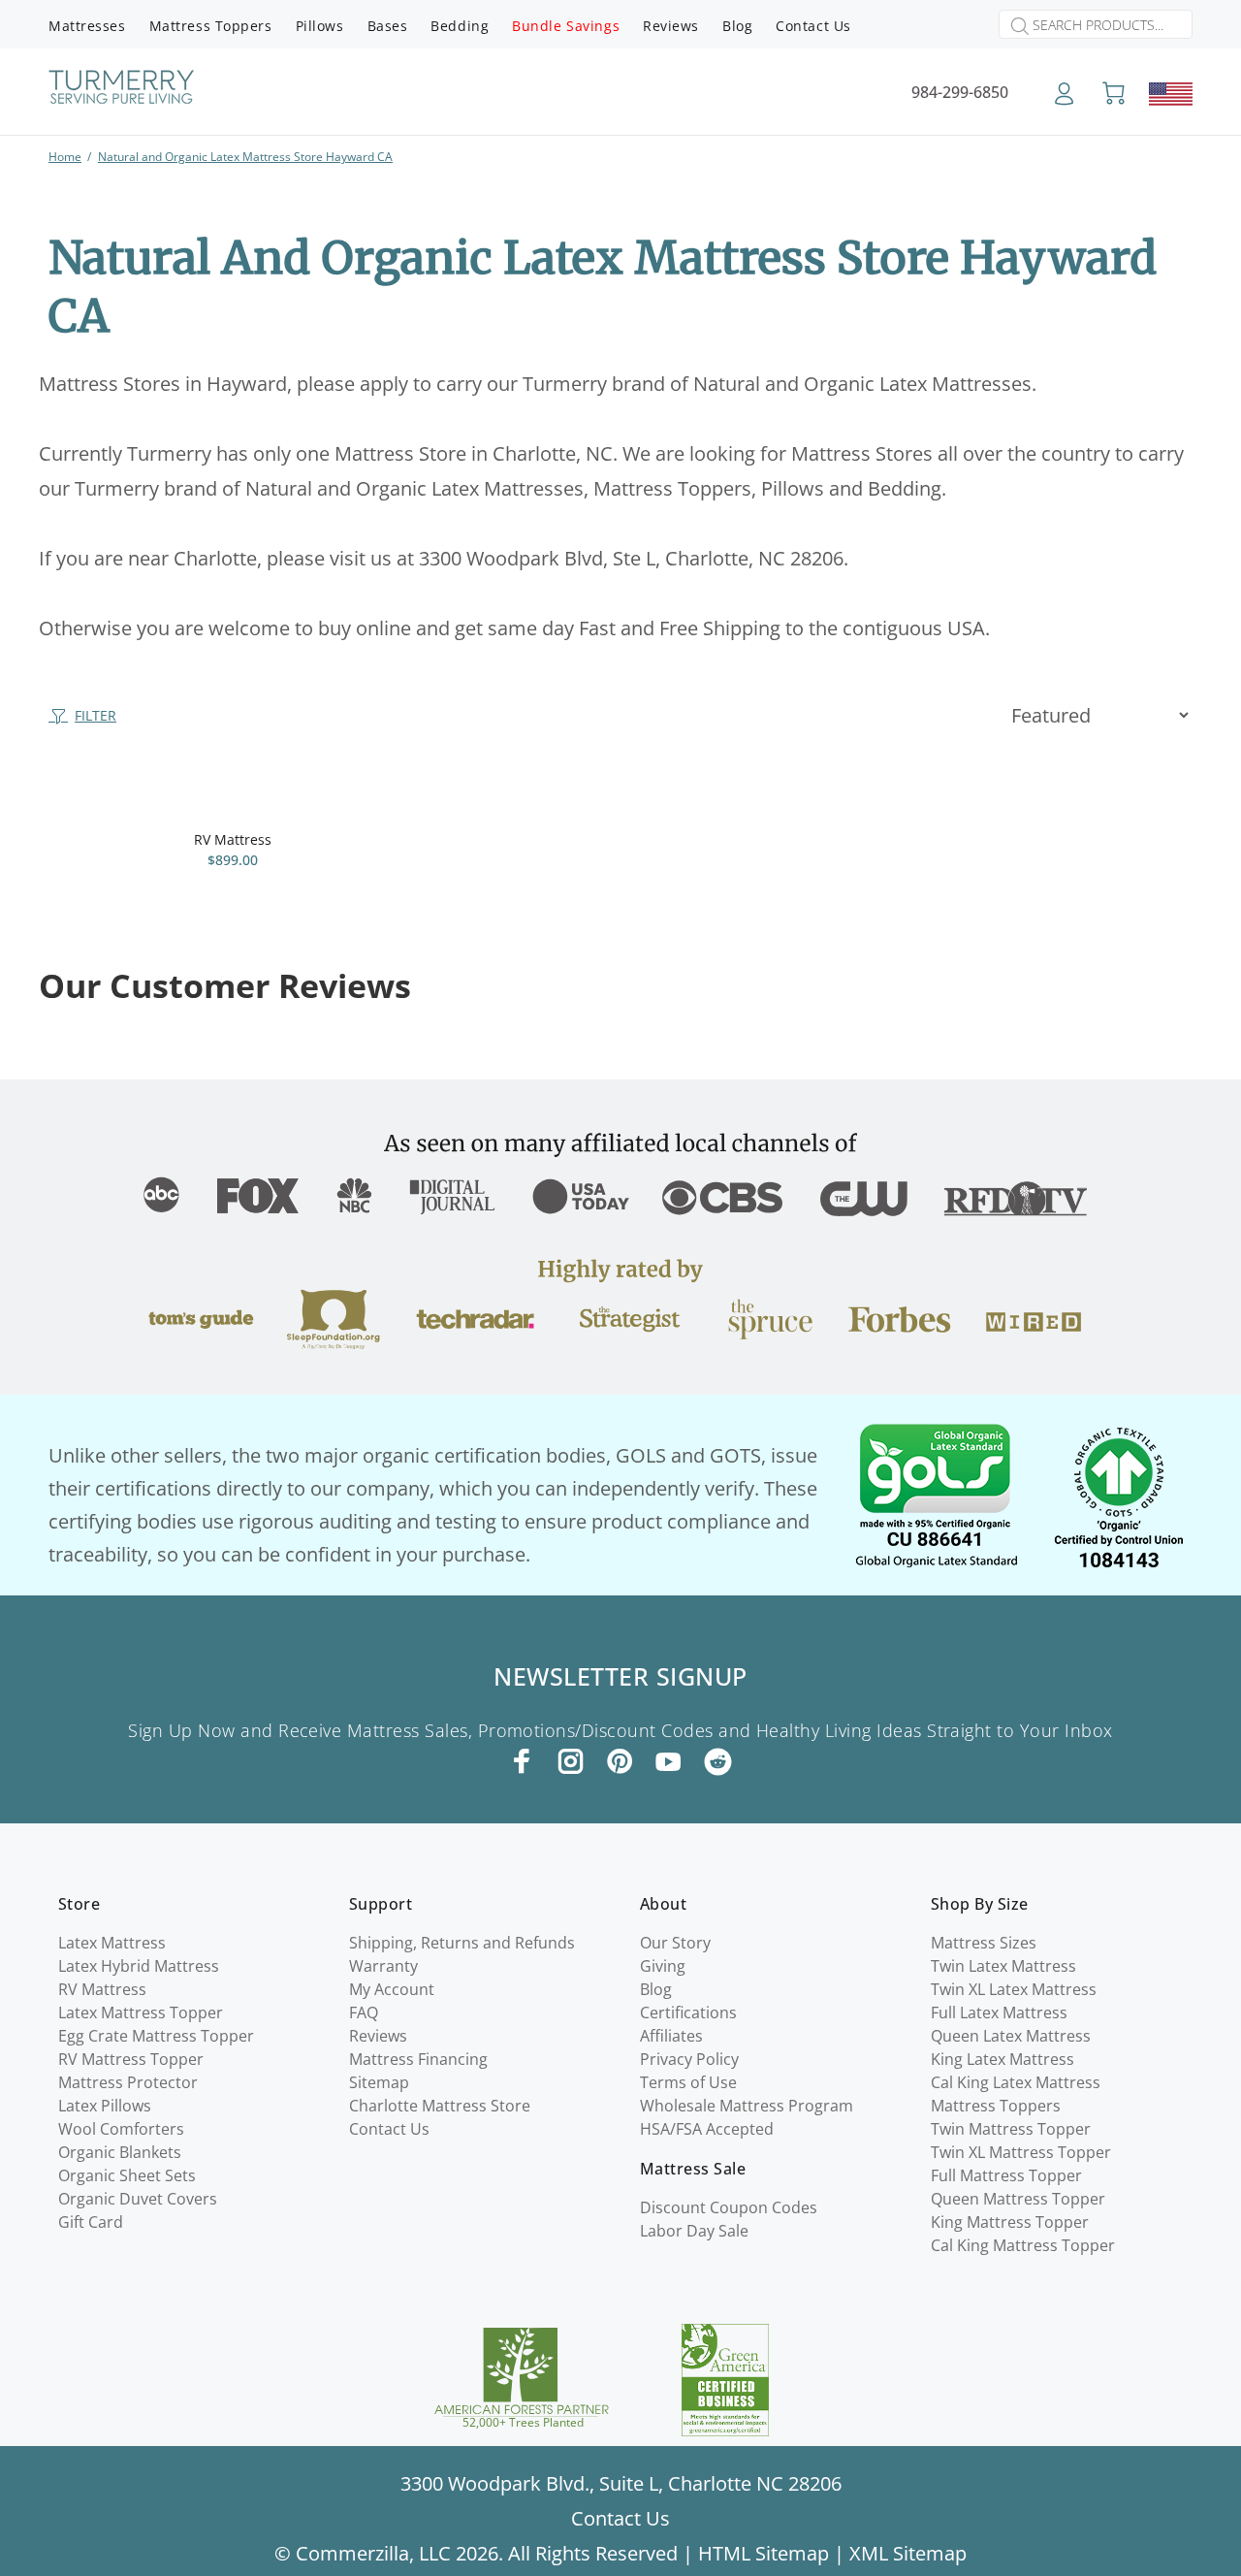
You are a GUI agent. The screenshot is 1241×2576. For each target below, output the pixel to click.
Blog (656, 1989)
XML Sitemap (908, 2553)
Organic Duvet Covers (138, 2199)
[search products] (1014, 26)
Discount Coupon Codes (729, 2207)
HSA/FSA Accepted (707, 2129)
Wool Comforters (121, 2129)
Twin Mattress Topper (1011, 2129)
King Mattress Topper (1010, 2222)
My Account (392, 1989)
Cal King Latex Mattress (1016, 2082)
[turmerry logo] (121, 90)
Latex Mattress (112, 1943)
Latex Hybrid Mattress (139, 1966)
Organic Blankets (120, 2152)
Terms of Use (688, 2082)
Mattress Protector (128, 2082)
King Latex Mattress (1002, 2059)
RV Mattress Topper (131, 2059)
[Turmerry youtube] (668, 1761)
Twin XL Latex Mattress (1014, 1989)
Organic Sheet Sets (127, 2175)
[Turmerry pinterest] (620, 1761)
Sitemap (379, 2082)
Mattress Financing (418, 2059)
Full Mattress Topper (1006, 2175)
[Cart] (1114, 94)
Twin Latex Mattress (1003, 1966)
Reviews (378, 2036)
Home (65, 157)
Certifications (688, 2012)
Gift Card (91, 2222)
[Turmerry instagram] (571, 1761)
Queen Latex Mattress (1011, 2036)
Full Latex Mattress (999, 2012)
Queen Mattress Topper (1018, 2199)
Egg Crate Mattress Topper (156, 2036)
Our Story (675, 1943)
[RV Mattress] (233, 795)
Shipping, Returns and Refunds (462, 1943)
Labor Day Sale (694, 2231)
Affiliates (671, 2036)
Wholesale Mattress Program (747, 2106)
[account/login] (1064, 100)
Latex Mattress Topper (141, 2012)
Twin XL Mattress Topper (1021, 2152)
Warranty (383, 1966)
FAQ (364, 2012)
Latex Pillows (105, 2106)
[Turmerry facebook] (523, 1761)
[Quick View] (385, 809)
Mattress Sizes (984, 1943)
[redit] (718, 1763)
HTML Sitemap (764, 2553)
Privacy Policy (689, 2059)
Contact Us (389, 2129)
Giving (663, 1966)
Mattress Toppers (996, 2106)
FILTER (95, 715)
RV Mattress (233, 839)
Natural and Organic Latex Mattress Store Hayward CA (245, 157)
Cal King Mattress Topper (1023, 2245)
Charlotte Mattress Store (440, 2106)
